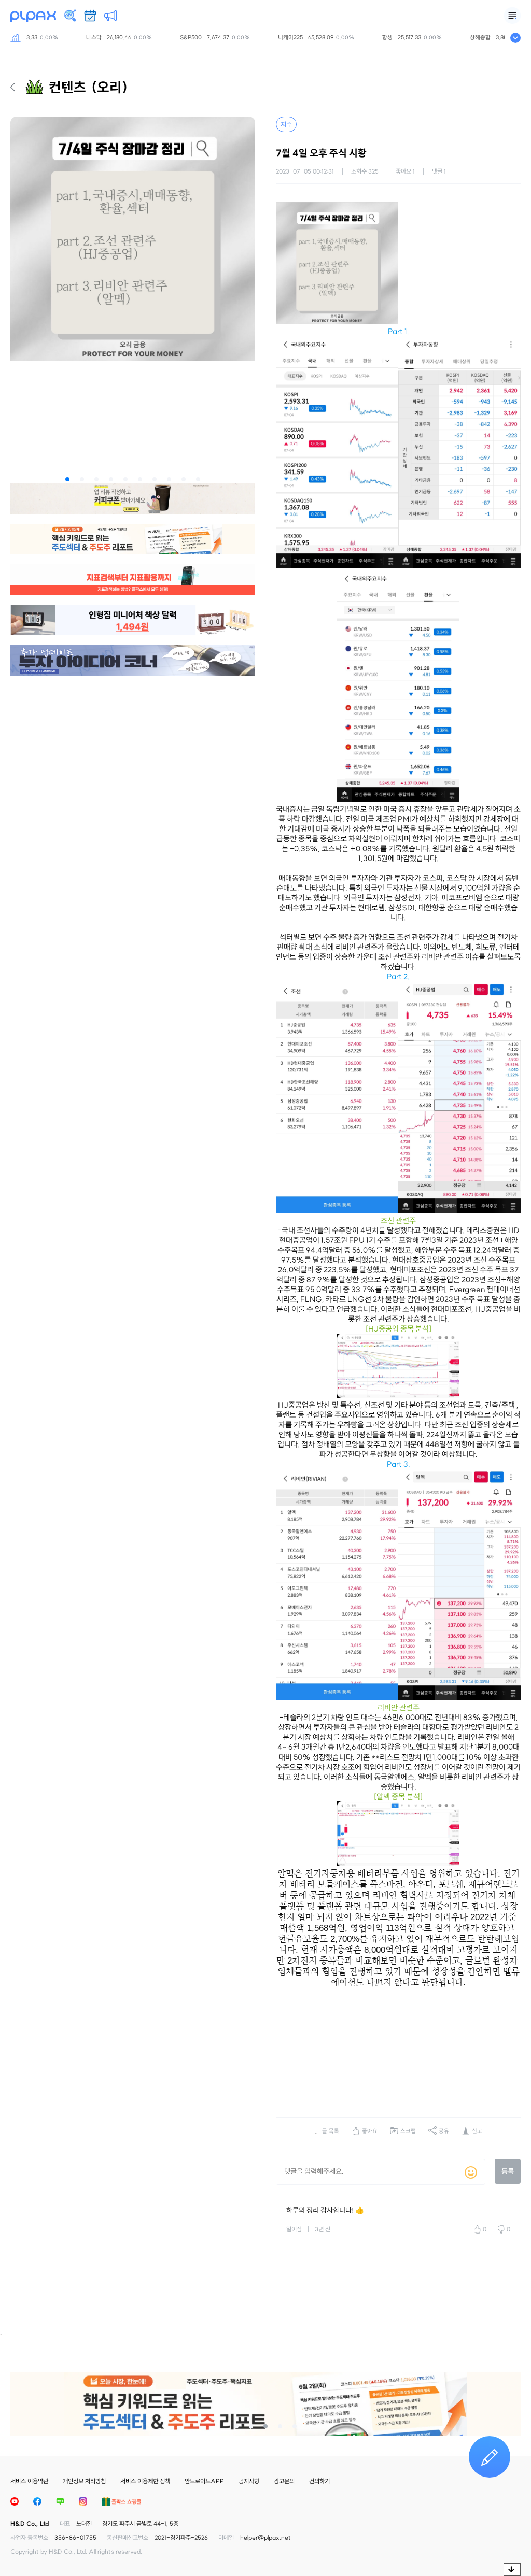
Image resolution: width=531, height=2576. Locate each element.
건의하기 (319, 2481)
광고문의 (284, 2481)
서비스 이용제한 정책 (145, 2481)
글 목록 (331, 2131)
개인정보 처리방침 (84, 2481)
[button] (67, 479)
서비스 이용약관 (29, 2481)
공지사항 (249, 2481)
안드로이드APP (204, 2481)
